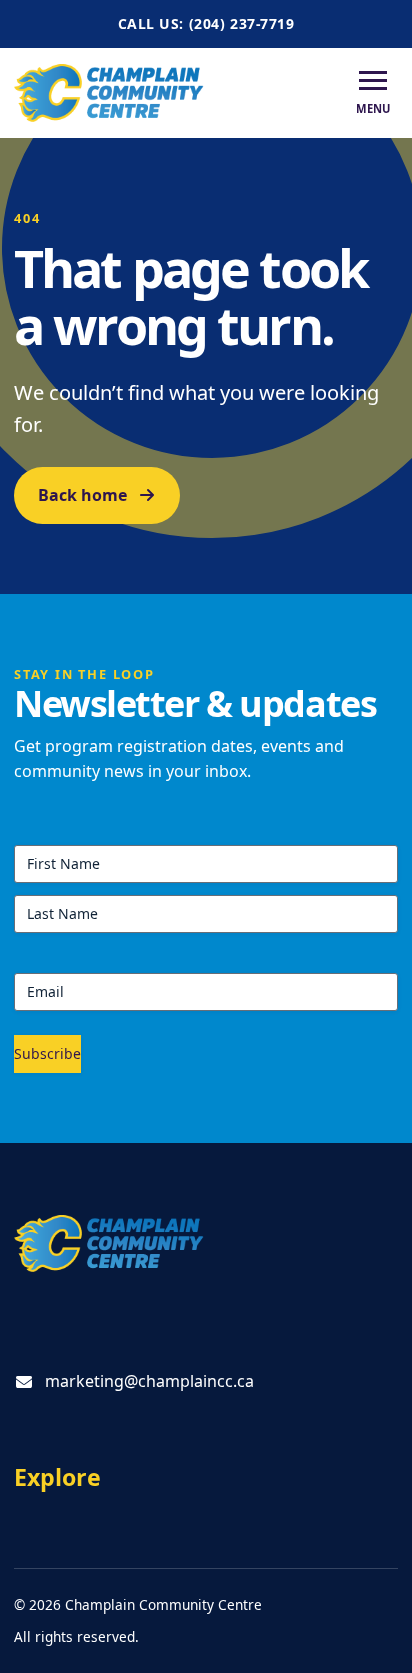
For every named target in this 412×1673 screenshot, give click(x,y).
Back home (82, 495)
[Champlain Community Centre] (109, 92)
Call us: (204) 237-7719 (206, 23)
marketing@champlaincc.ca (149, 1381)
